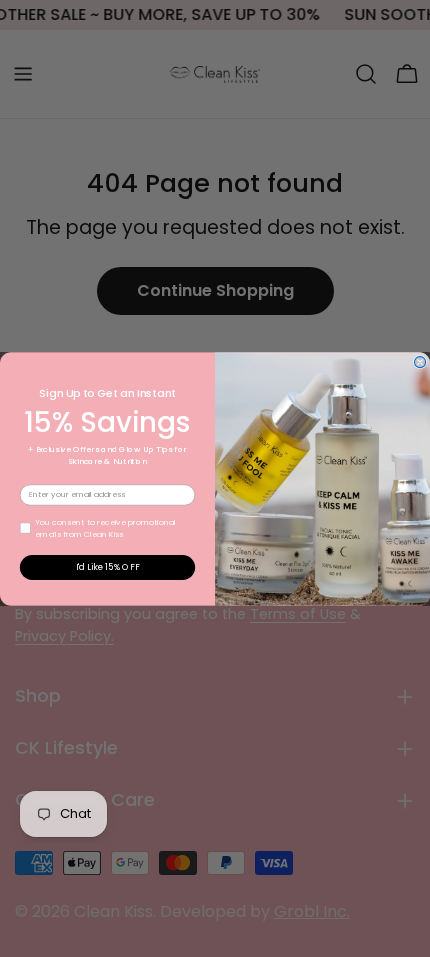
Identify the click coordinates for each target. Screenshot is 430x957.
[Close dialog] (420, 361)
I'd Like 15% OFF (108, 566)
